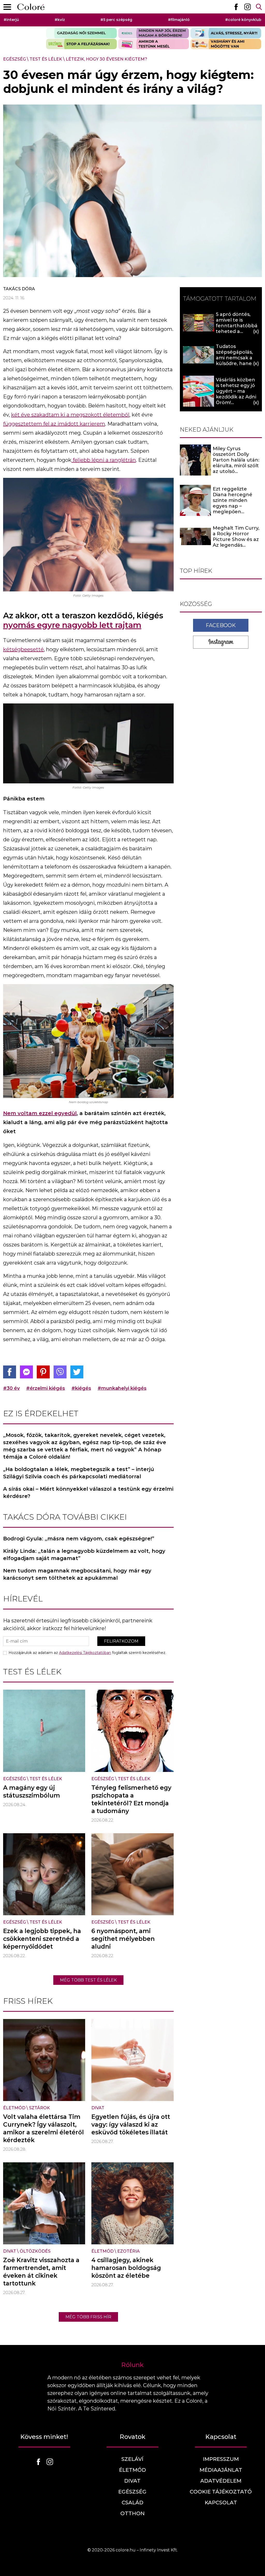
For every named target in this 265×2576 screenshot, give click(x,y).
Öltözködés (35, 2251)
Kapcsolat (221, 2503)
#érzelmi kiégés (46, 1388)
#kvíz (60, 20)
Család (132, 2503)
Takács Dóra (19, 289)
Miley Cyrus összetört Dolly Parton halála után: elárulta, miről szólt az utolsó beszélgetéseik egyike (236, 466)
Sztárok (39, 2108)
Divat (98, 2108)
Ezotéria (128, 2251)
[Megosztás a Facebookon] (10, 1372)
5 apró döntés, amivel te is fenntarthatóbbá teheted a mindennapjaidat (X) (237, 329)
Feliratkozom (121, 1641)
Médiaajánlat (221, 2470)
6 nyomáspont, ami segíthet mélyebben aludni (123, 1939)
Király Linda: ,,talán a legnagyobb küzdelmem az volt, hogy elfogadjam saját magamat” (84, 1555)
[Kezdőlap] (31, 7)
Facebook (221, 625)
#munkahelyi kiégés (122, 1388)
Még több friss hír (88, 2317)
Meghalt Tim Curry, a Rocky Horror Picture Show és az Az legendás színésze (236, 539)
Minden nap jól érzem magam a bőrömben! (154, 33)
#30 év (11, 1388)
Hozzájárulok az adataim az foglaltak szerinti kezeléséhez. (87, 1653)
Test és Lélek (46, 59)
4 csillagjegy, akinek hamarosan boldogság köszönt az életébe (126, 2268)
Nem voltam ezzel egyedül (40, 1113)
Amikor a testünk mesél (154, 44)
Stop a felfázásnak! (81, 44)
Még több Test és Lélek (88, 1980)
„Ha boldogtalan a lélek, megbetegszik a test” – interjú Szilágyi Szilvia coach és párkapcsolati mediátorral (79, 1473)
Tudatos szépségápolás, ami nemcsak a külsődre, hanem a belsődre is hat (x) (236, 361)
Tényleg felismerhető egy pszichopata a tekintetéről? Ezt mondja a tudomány (131, 1799)
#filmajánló (179, 20)
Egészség (14, 59)
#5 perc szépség (116, 20)
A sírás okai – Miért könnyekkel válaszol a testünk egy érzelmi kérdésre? (88, 1493)
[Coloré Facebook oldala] (236, 7)
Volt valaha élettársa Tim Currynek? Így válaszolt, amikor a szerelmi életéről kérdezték (43, 2128)
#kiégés (81, 1388)
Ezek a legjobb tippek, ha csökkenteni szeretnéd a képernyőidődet (42, 1939)
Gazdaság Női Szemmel (81, 33)
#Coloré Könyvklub (243, 20)
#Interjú (11, 20)
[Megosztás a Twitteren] (77, 1372)
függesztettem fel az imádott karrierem (54, 424)
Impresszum (221, 2459)
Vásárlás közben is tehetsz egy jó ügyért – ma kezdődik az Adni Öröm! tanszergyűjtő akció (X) (236, 397)
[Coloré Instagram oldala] (247, 7)
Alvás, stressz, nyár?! (226, 33)
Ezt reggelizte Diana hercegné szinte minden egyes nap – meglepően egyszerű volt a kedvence (233, 506)
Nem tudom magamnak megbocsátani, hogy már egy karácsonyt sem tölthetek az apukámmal (77, 1574)
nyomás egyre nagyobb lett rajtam (72, 625)
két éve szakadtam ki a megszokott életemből (70, 415)
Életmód (14, 2108)
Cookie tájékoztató (221, 2492)
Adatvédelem (221, 2481)
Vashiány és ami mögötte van (226, 44)
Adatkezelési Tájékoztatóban (85, 1653)
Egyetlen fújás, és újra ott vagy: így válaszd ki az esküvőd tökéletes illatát (131, 2125)
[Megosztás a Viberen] (60, 1372)
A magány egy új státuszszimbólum (32, 1792)
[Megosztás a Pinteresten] (43, 1372)
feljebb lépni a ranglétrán (104, 460)
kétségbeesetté (23, 649)
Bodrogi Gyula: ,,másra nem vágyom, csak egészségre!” (79, 1539)
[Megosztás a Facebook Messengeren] (26, 1372)
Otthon (132, 2513)
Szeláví (132, 2459)
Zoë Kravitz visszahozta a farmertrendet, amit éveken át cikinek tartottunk (41, 2272)
